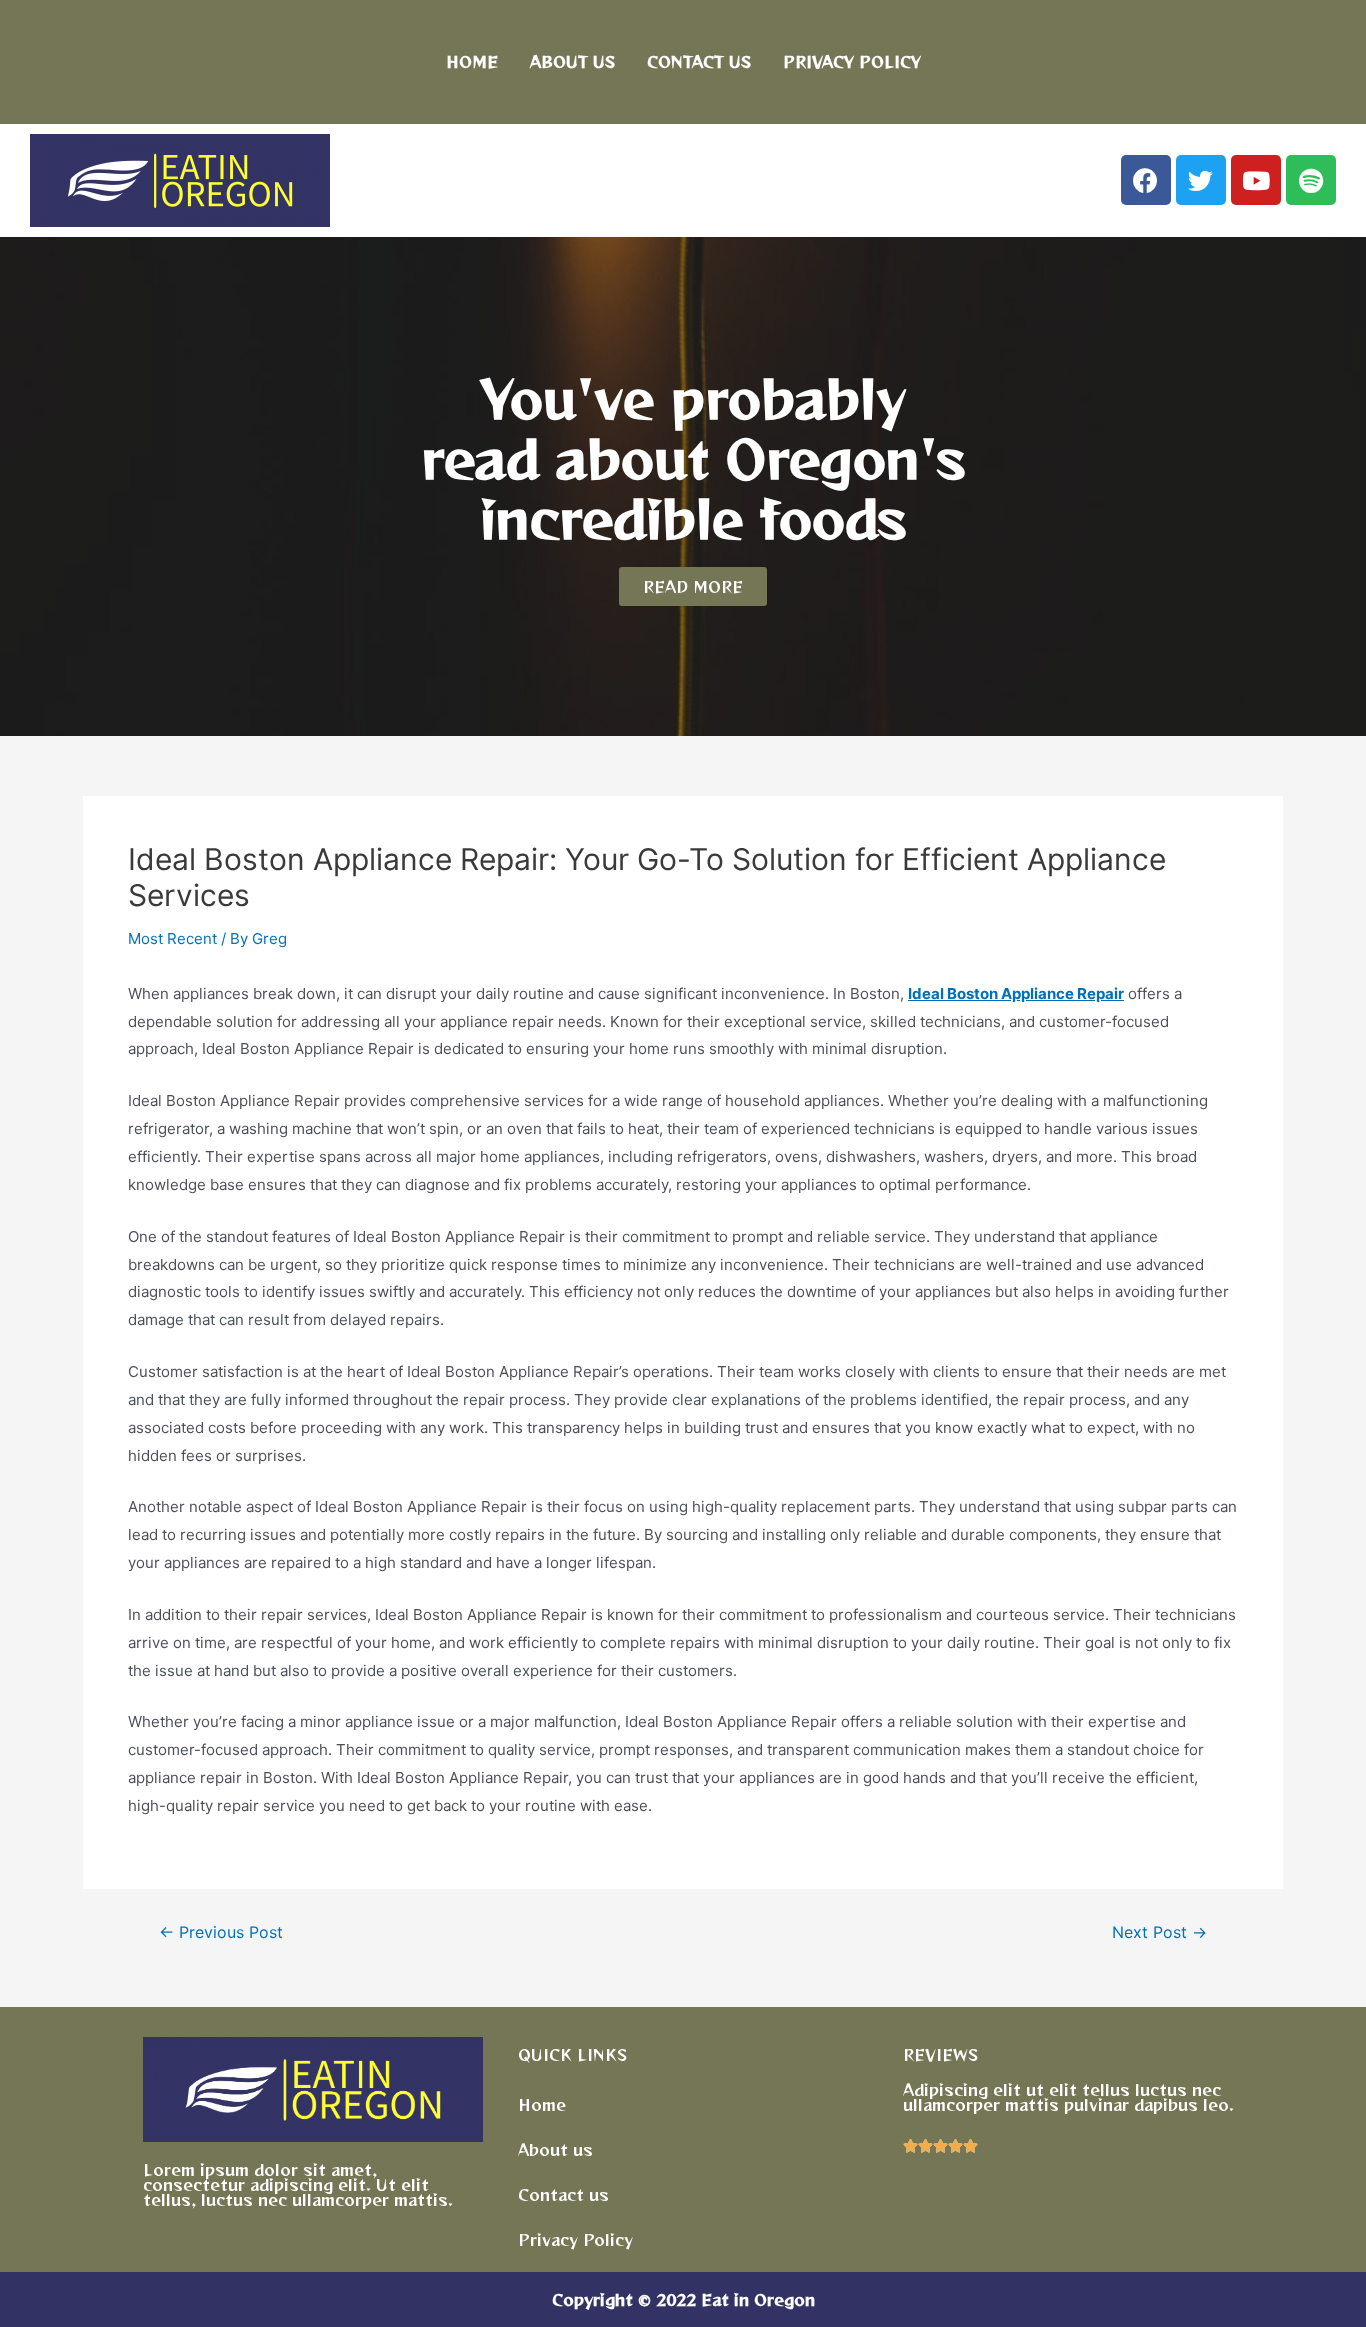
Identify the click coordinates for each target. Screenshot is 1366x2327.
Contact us (699, 61)
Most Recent (172, 938)
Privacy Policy (852, 61)
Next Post (1159, 1933)
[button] (693, 586)
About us (572, 61)
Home (472, 61)
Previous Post (221, 1933)
